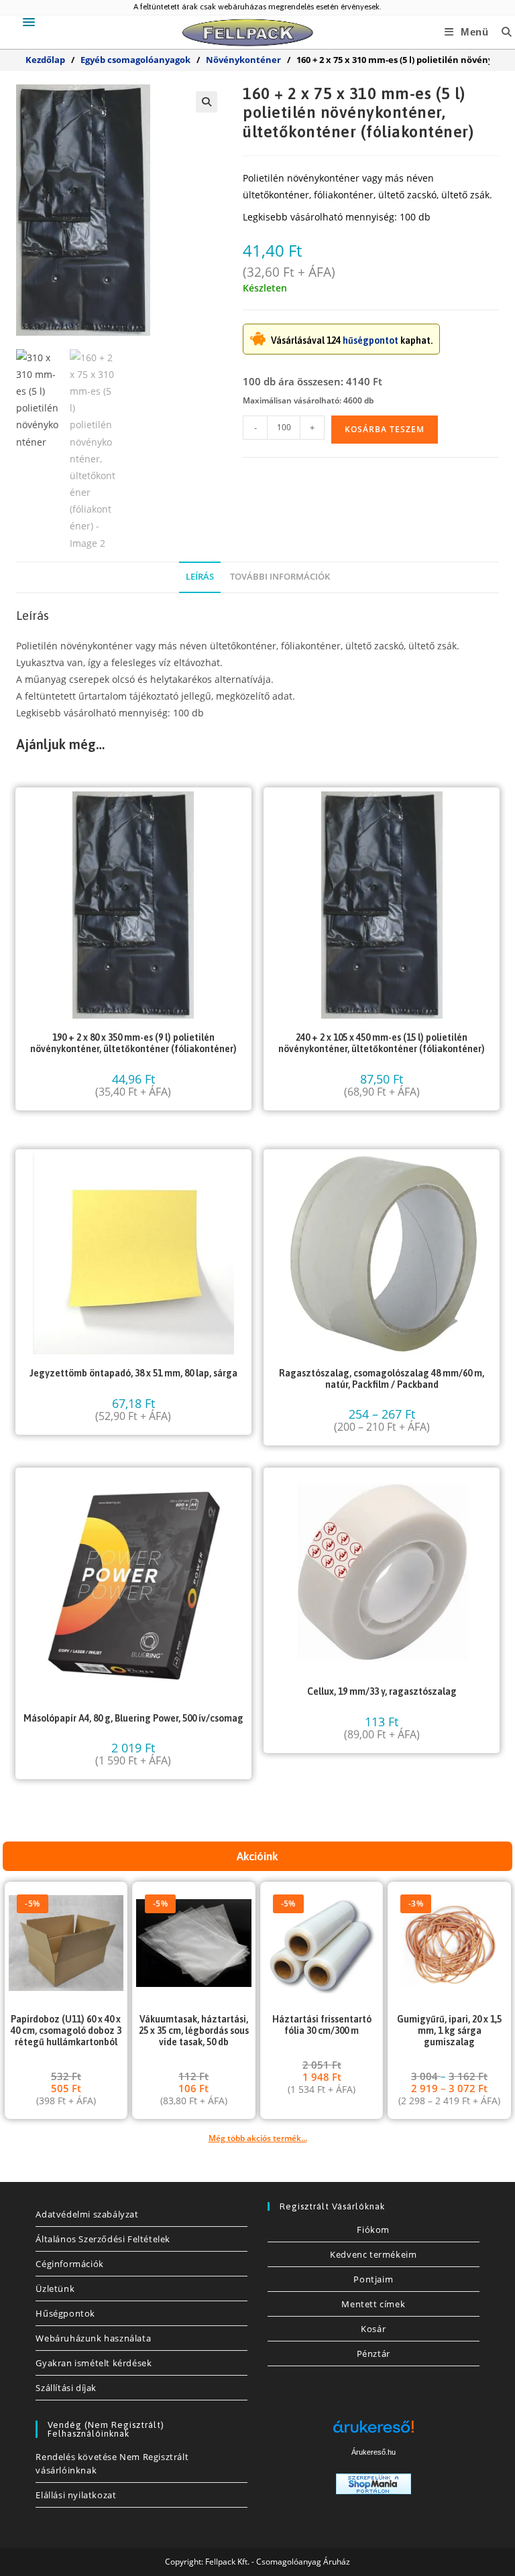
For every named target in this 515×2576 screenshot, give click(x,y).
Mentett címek (373, 2304)
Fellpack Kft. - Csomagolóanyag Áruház (278, 2562)
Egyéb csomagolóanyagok (135, 60)
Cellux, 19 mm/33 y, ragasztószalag (382, 1691)
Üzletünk (55, 2289)
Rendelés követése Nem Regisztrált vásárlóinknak (112, 2463)
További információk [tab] (280, 577)
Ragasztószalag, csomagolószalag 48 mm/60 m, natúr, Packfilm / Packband (382, 1379)
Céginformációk (69, 2264)
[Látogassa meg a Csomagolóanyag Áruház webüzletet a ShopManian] (374, 2483)
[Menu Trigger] (29, 22)
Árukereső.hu (374, 2452)
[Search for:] (502, 32)
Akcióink (257, 1856)
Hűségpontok (65, 2313)
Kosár (373, 2329)
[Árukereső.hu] (374, 2432)
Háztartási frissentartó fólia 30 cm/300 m (322, 2025)
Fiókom (373, 2230)
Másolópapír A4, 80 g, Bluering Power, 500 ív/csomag (133, 1718)
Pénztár (374, 2354)
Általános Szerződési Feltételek (103, 2239)
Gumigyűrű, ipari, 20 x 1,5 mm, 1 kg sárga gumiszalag (449, 2031)
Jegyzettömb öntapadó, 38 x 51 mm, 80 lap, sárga (133, 1373)
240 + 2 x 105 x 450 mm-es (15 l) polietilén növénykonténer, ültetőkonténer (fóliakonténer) (382, 1043)
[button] (207, 102)
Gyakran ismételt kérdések (94, 2363)
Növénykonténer (243, 60)
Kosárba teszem (385, 429)
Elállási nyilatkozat (76, 2495)
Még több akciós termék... (258, 2138)
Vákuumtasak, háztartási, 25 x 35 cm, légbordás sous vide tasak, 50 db (194, 2031)
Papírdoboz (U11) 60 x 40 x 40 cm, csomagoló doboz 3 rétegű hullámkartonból (66, 2031)
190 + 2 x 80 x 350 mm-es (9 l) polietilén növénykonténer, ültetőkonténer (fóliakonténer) (133, 1043)
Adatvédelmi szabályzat (87, 2214)
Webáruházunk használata (93, 2338)
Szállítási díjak (66, 2388)
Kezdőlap (45, 60)
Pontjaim (373, 2279)
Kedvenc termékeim (373, 2254)
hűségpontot (370, 340)
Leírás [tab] (200, 577)
